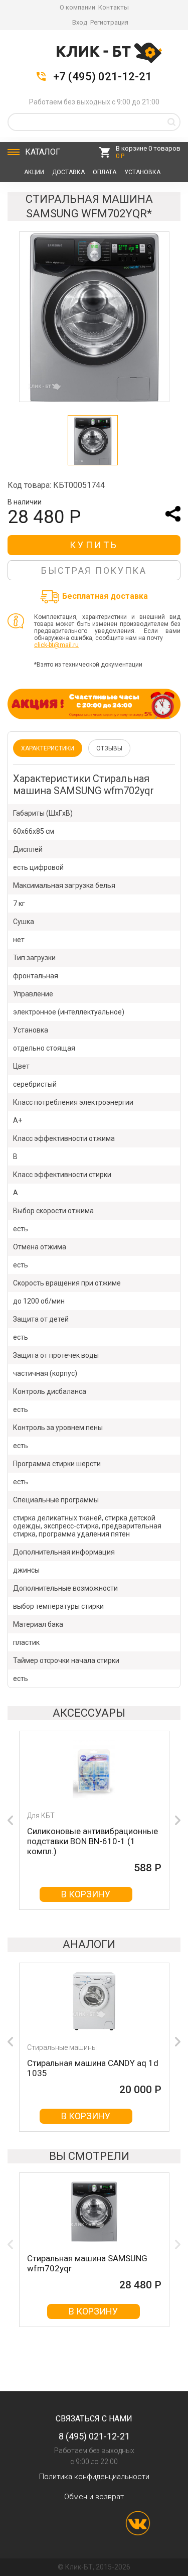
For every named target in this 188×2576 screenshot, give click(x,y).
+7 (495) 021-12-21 (103, 77)
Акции (34, 172)
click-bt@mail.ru (56, 645)
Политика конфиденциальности (94, 2477)
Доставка (68, 172)
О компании (77, 7)
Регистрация (109, 22)
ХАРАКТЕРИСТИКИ (48, 748)
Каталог (43, 152)
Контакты (114, 7)
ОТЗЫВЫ (109, 748)
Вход (80, 22)
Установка (142, 172)
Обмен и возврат (94, 2497)
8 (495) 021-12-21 (94, 2436)
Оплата (105, 172)
